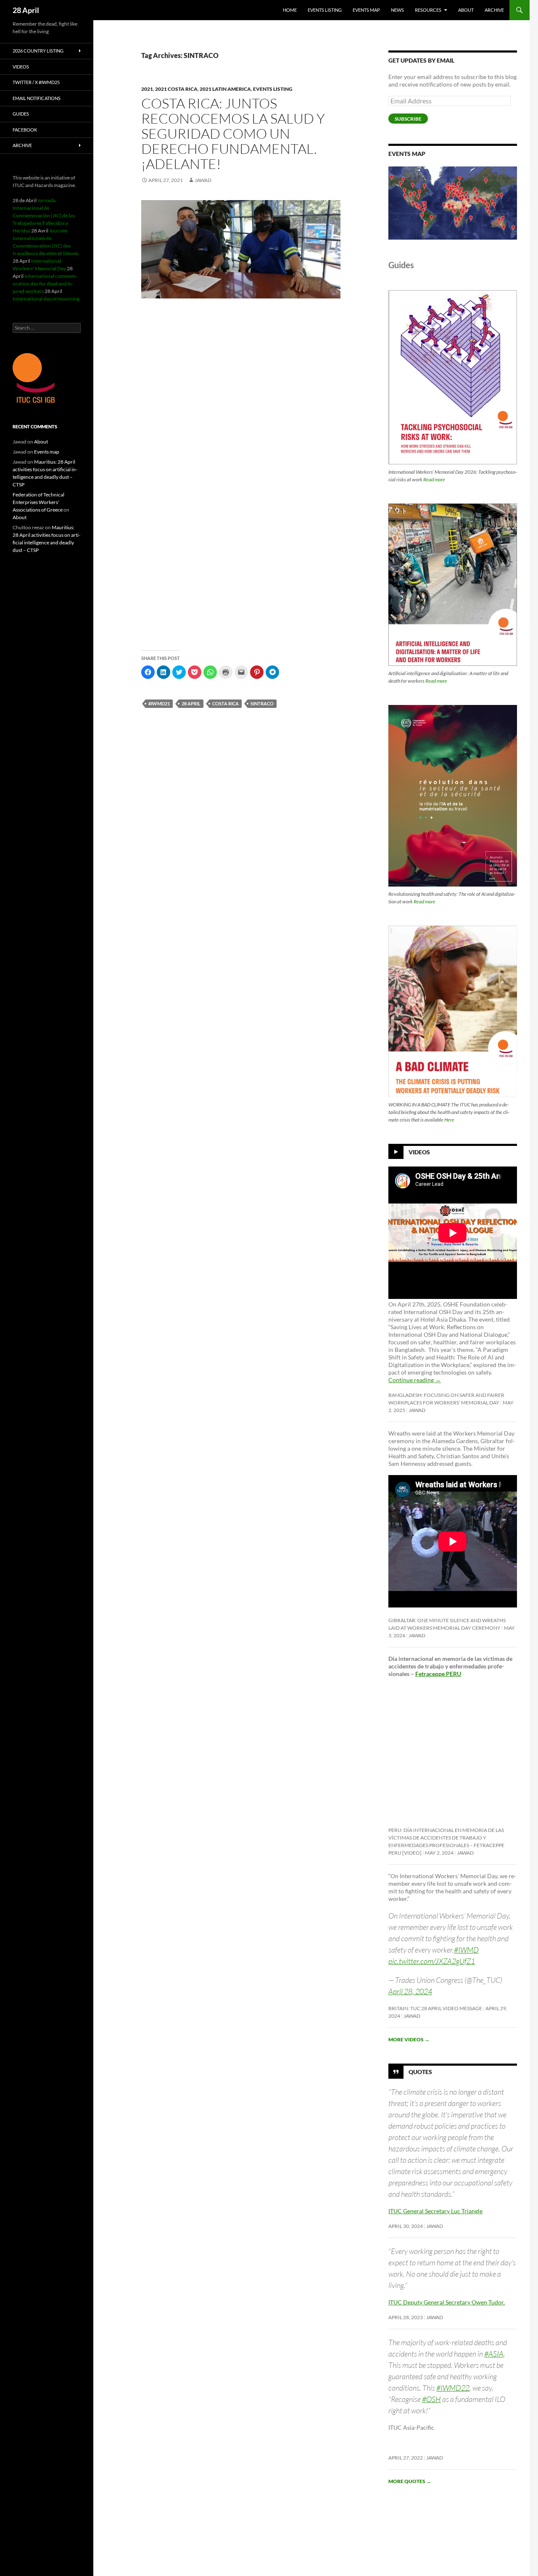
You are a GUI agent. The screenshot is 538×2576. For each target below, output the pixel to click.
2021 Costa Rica (176, 89)
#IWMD (466, 1950)
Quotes (420, 2071)
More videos (409, 2039)
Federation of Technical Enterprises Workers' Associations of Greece (38, 502)
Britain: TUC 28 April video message (435, 2008)
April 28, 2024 (410, 1991)
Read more (434, 479)
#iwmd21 (159, 703)
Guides (21, 114)
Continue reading (415, 1380)
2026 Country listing (38, 51)
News (397, 10)
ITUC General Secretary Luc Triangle (435, 2211)
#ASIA (494, 2354)
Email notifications (37, 98)
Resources (428, 10)
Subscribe (408, 119)
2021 (147, 89)
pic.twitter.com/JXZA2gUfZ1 (432, 1961)
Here (449, 1120)
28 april (191, 703)
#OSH (431, 2399)
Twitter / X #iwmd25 (36, 82)
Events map (366, 10)
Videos (419, 1152)
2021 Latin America (225, 89)
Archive (494, 10)
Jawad (203, 180)
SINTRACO (262, 703)
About (466, 10)
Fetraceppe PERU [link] (438, 1674)
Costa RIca (225, 703)
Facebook (25, 130)
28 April (26, 10)
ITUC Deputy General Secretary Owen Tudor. (447, 2302)
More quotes (410, 2481)
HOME (290, 10)
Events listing (325, 10)
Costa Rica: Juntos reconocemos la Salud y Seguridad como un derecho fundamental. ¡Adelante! (233, 133)
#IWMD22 (453, 2388)
